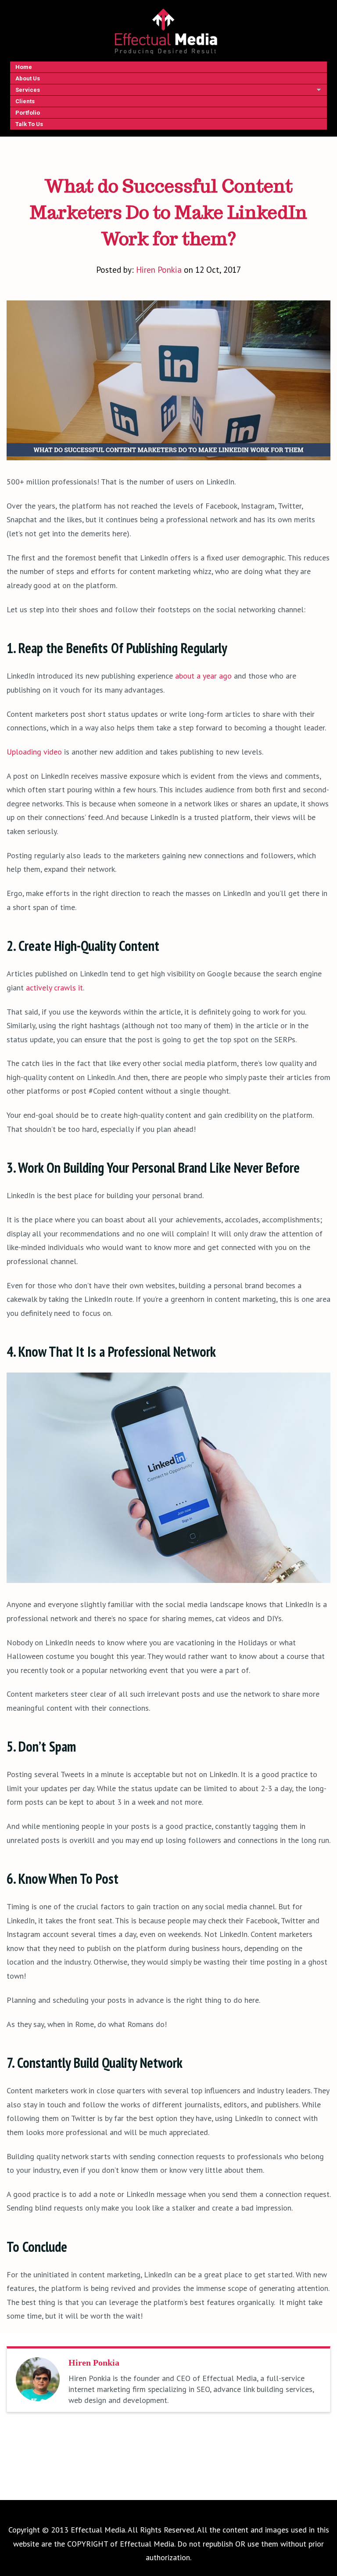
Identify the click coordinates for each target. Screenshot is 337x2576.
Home (24, 67)
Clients (25, 101)
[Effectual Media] (166, 31)
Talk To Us (29, 124)
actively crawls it (54, 988)
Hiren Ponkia (159, 269)
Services (28, 90)
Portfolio (28, 113)
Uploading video (34, 752)
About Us (28, 78)
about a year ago (203, 676)
